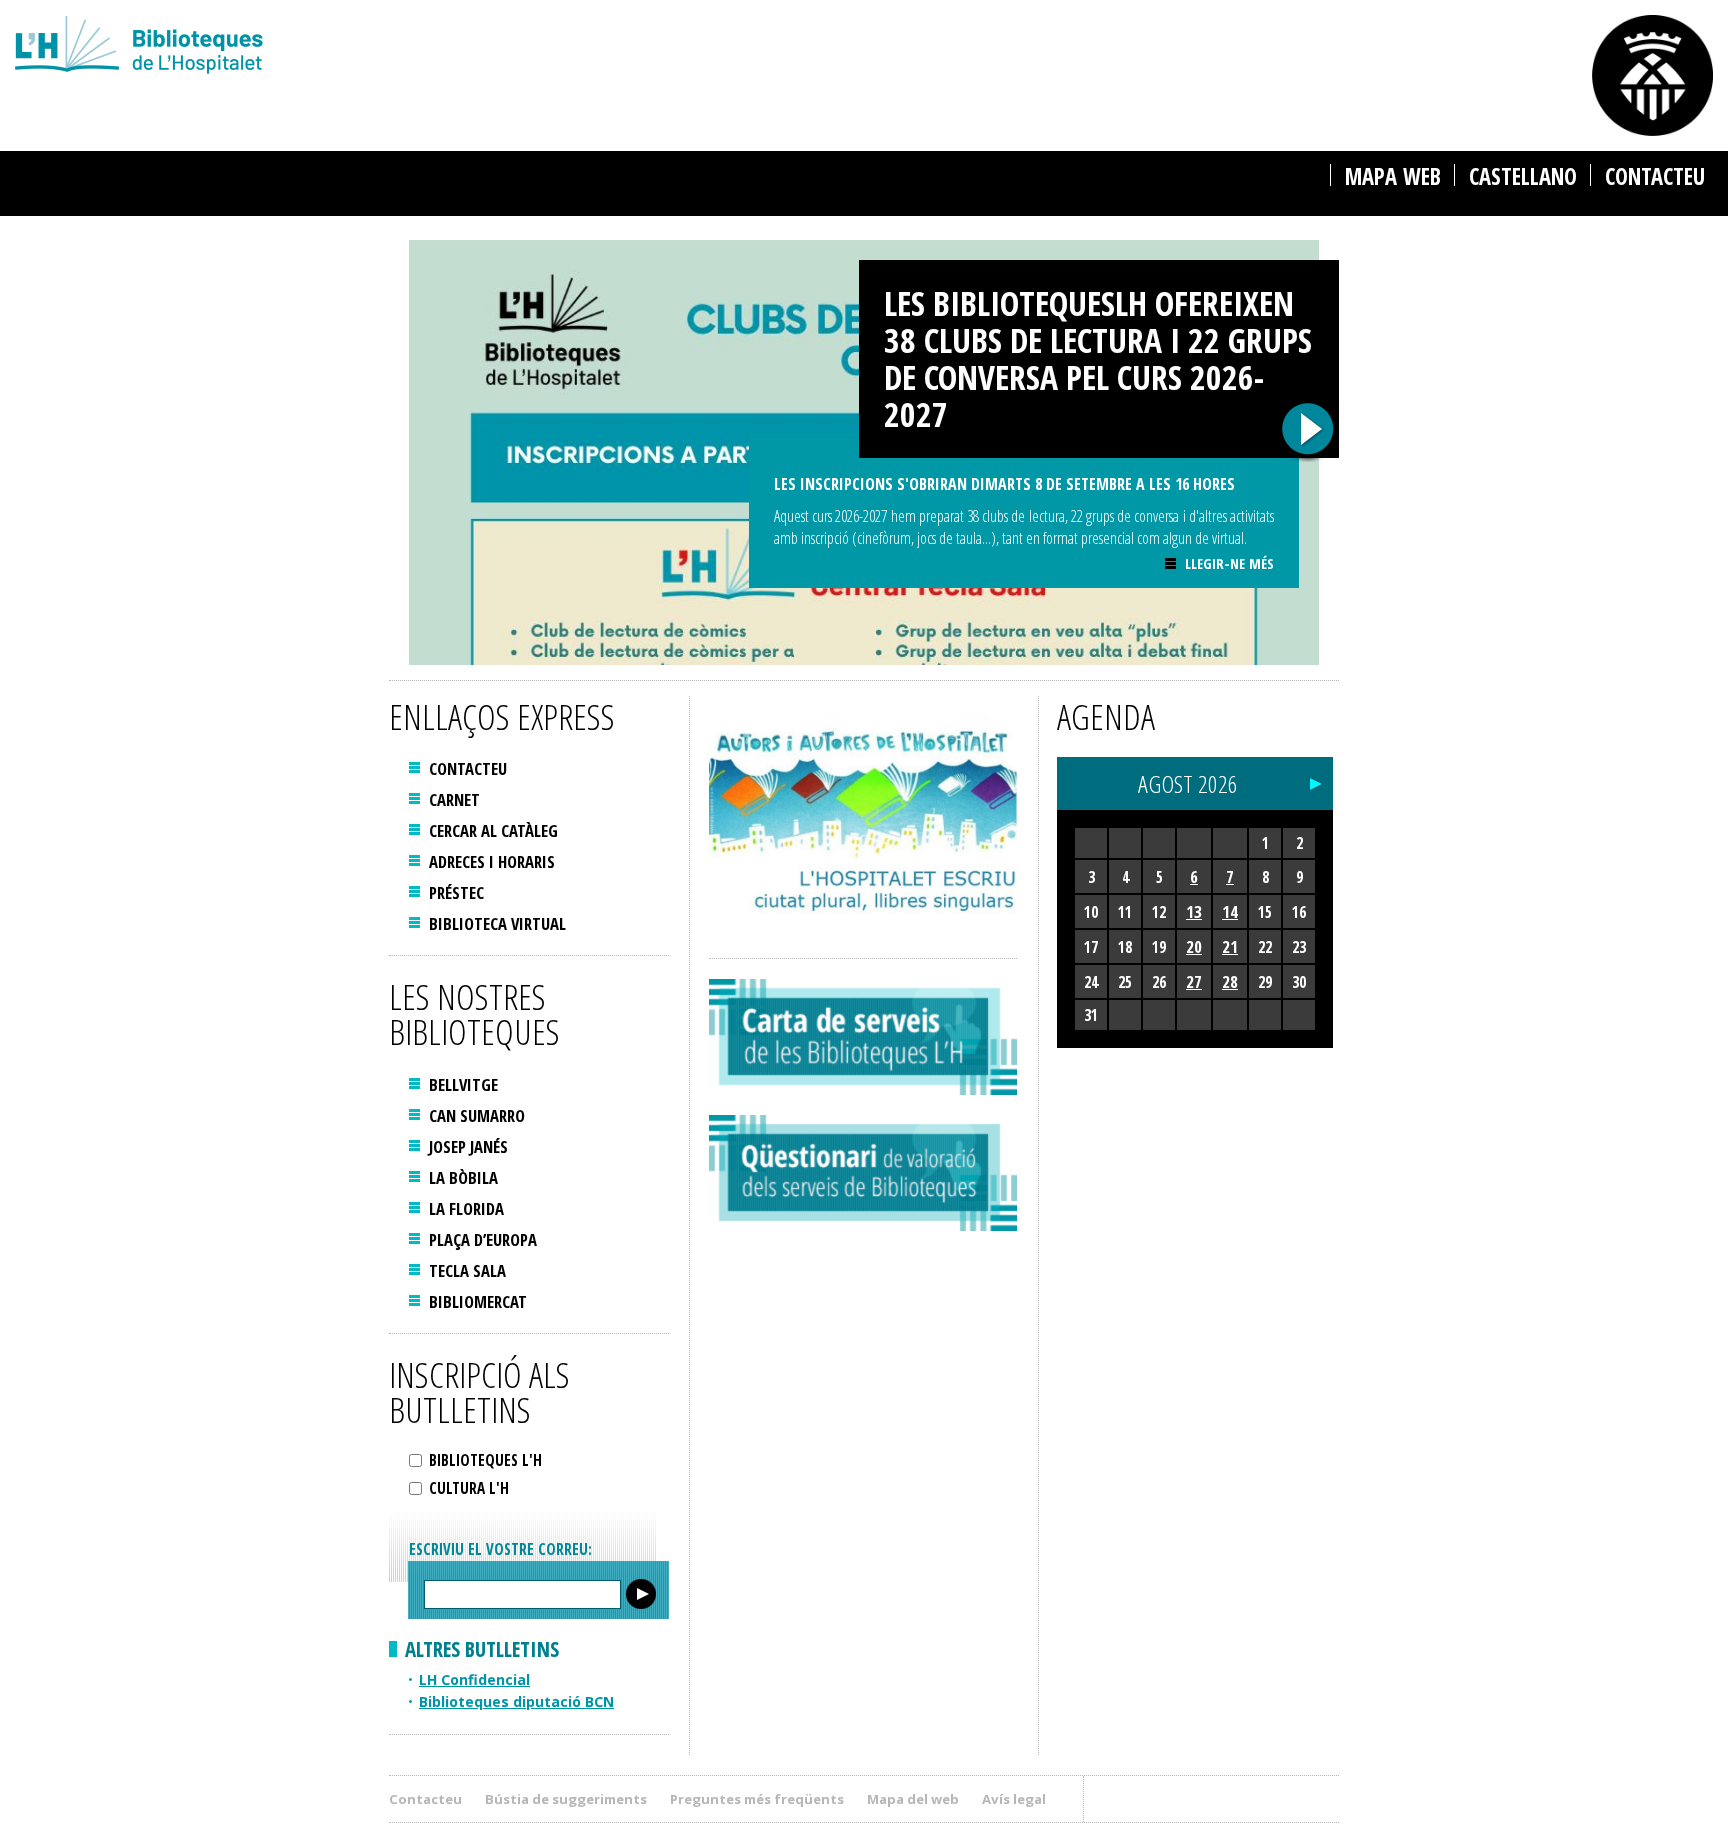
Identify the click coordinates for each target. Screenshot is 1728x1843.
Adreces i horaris (492, 861)
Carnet (454, 799)
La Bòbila (463, 1177)
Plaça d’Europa (483, 1239)
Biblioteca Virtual (497, 923)
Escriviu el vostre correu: (500, 1549)
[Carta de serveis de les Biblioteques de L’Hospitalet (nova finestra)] (863, 1037)
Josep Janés (468, 1146)
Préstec (456, 892)
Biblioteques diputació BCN (516, 1701)
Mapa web (1393, 176)
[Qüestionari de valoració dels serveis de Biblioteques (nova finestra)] (863, 1173)
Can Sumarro (477, 1115)
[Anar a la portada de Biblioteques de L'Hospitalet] (533, 47)
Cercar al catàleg (493, 830)
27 (1194, 981)
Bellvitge (463, 1084)
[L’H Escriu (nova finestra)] (863, 817)
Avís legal (1014, 1799)
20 (1194, 946)
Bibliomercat (478, 1301)
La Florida (466, 1208)
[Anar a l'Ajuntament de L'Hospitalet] (1652, 75)
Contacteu (1655, 176)
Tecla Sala (467, 1270)
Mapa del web (913, 1799)
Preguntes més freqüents (757, 1799)
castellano (1523, 176)
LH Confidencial (474, 1679)
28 (1230, 981)
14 (1230, 911)
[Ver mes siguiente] (1316, 779)
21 (1230, 946)
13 (1194, 911)
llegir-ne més (1229, 563)
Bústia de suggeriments (566, 1799)
